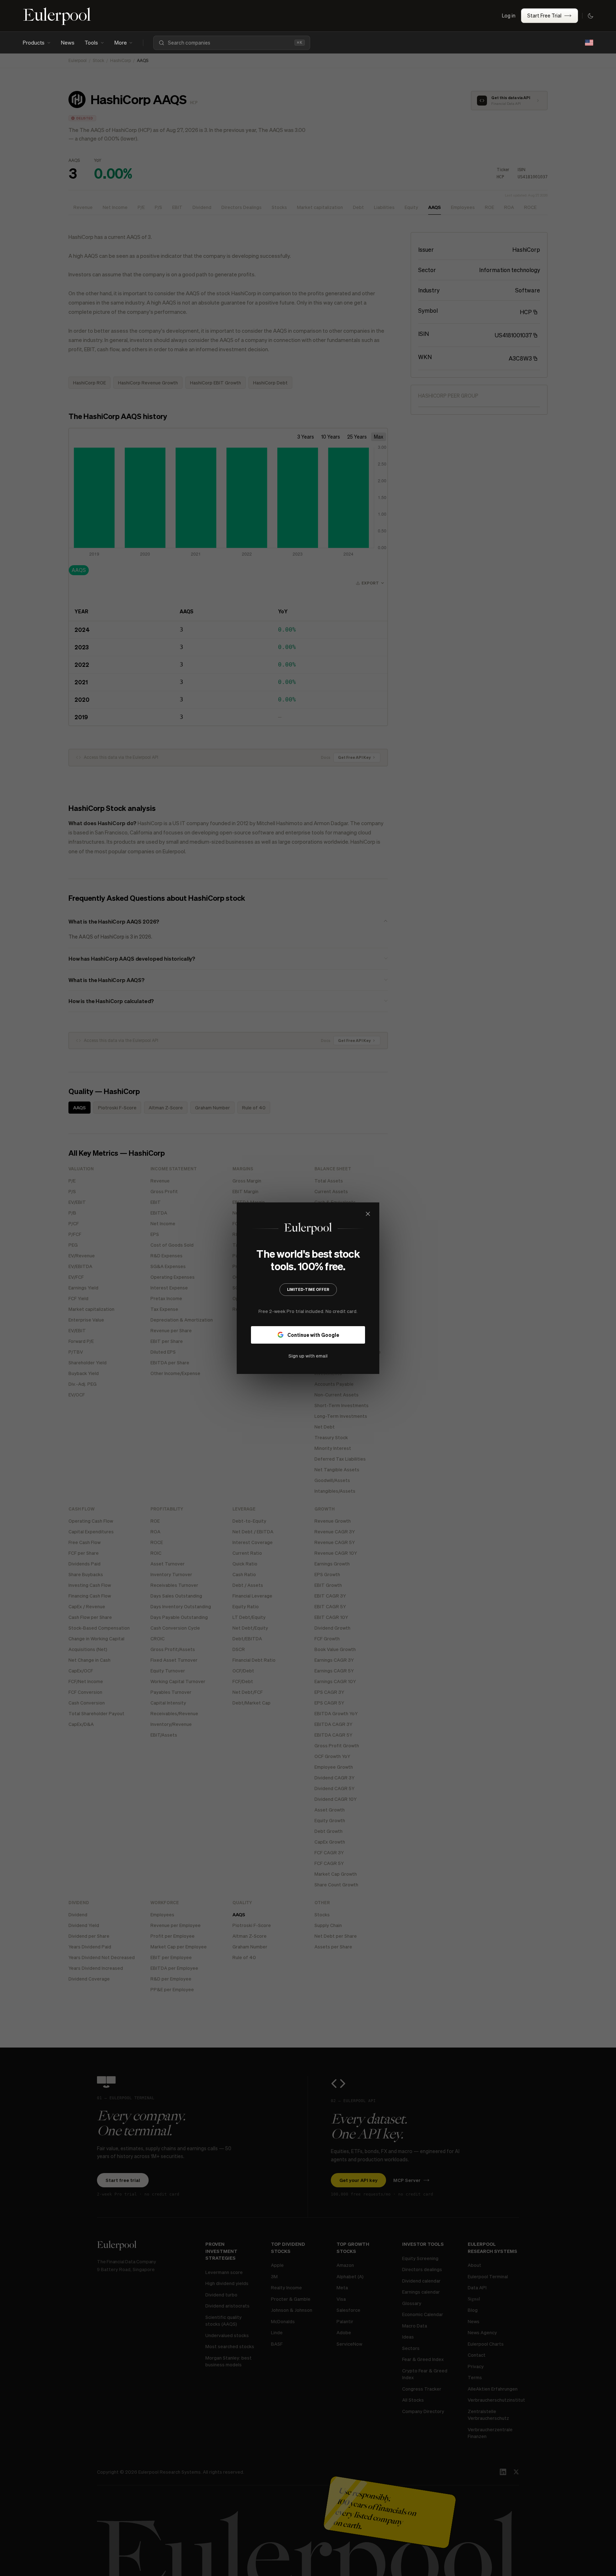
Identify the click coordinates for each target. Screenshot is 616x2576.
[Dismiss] (368, 1214)
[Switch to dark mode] (590, 16)
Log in (509, 15)
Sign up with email (308, 1355)
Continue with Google (313, 1334)
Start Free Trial (544, 15)
